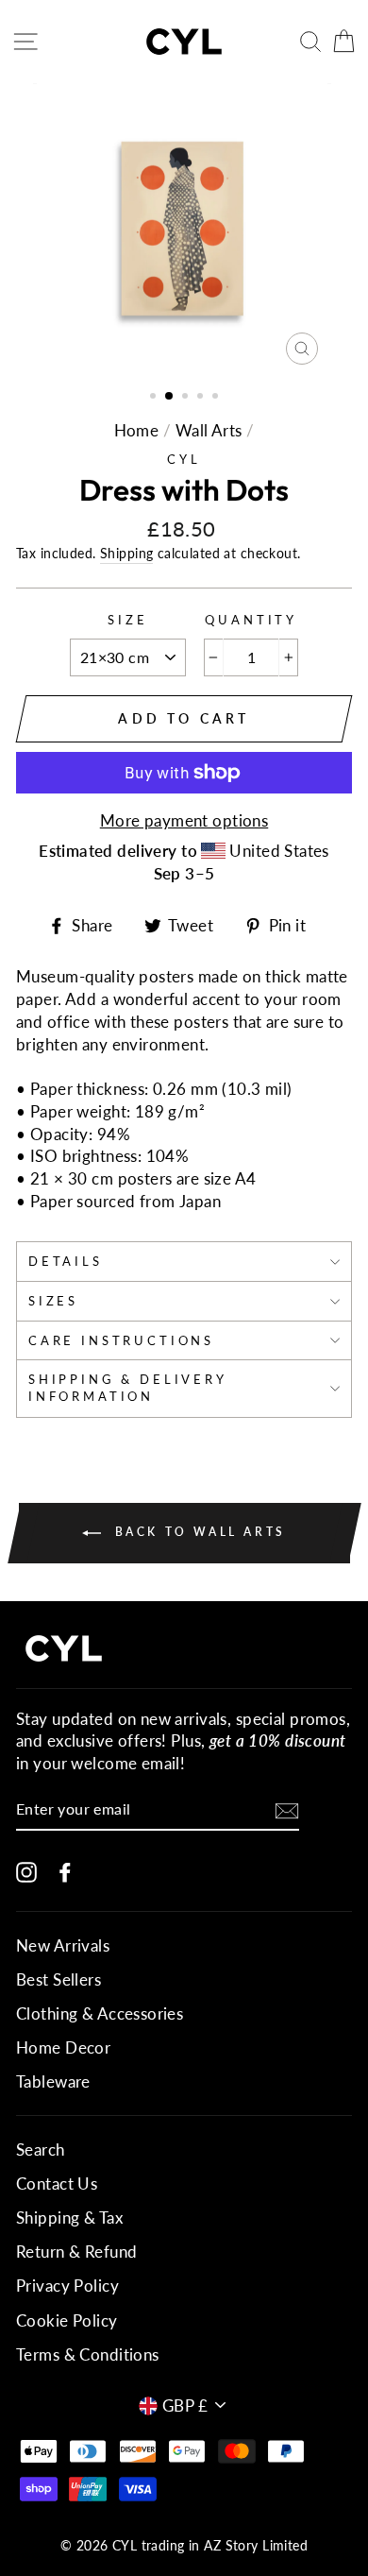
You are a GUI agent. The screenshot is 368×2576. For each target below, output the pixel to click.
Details (66, 1261)
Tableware (53, 2081)
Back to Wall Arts (197, 1532)
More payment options (184, 820)
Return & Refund (76, 2252)
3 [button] (187, 398)
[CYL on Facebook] (65, 1871)
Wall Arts (209, 430)
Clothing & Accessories (100, 2013)
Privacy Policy (67, 2286)
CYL (184, 459)
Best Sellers (59, 1979)
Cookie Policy (67, 2320)
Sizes (53, 1301)
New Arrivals (63, 1945)
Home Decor (63, 2047)
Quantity (251, 620)
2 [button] (170, 397)
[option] (184, 229)
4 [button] (202, 398)
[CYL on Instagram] (26, 1871)
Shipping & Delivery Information (128, 1388)
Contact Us (57, 2184)
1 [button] (155, 398)
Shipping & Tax (69, 2218)
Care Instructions (121, 1340)
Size (127, 620)
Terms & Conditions (88, 2354)
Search (41, 2150)
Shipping (126, 553)
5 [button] (217, 398)
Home (137, 430)
